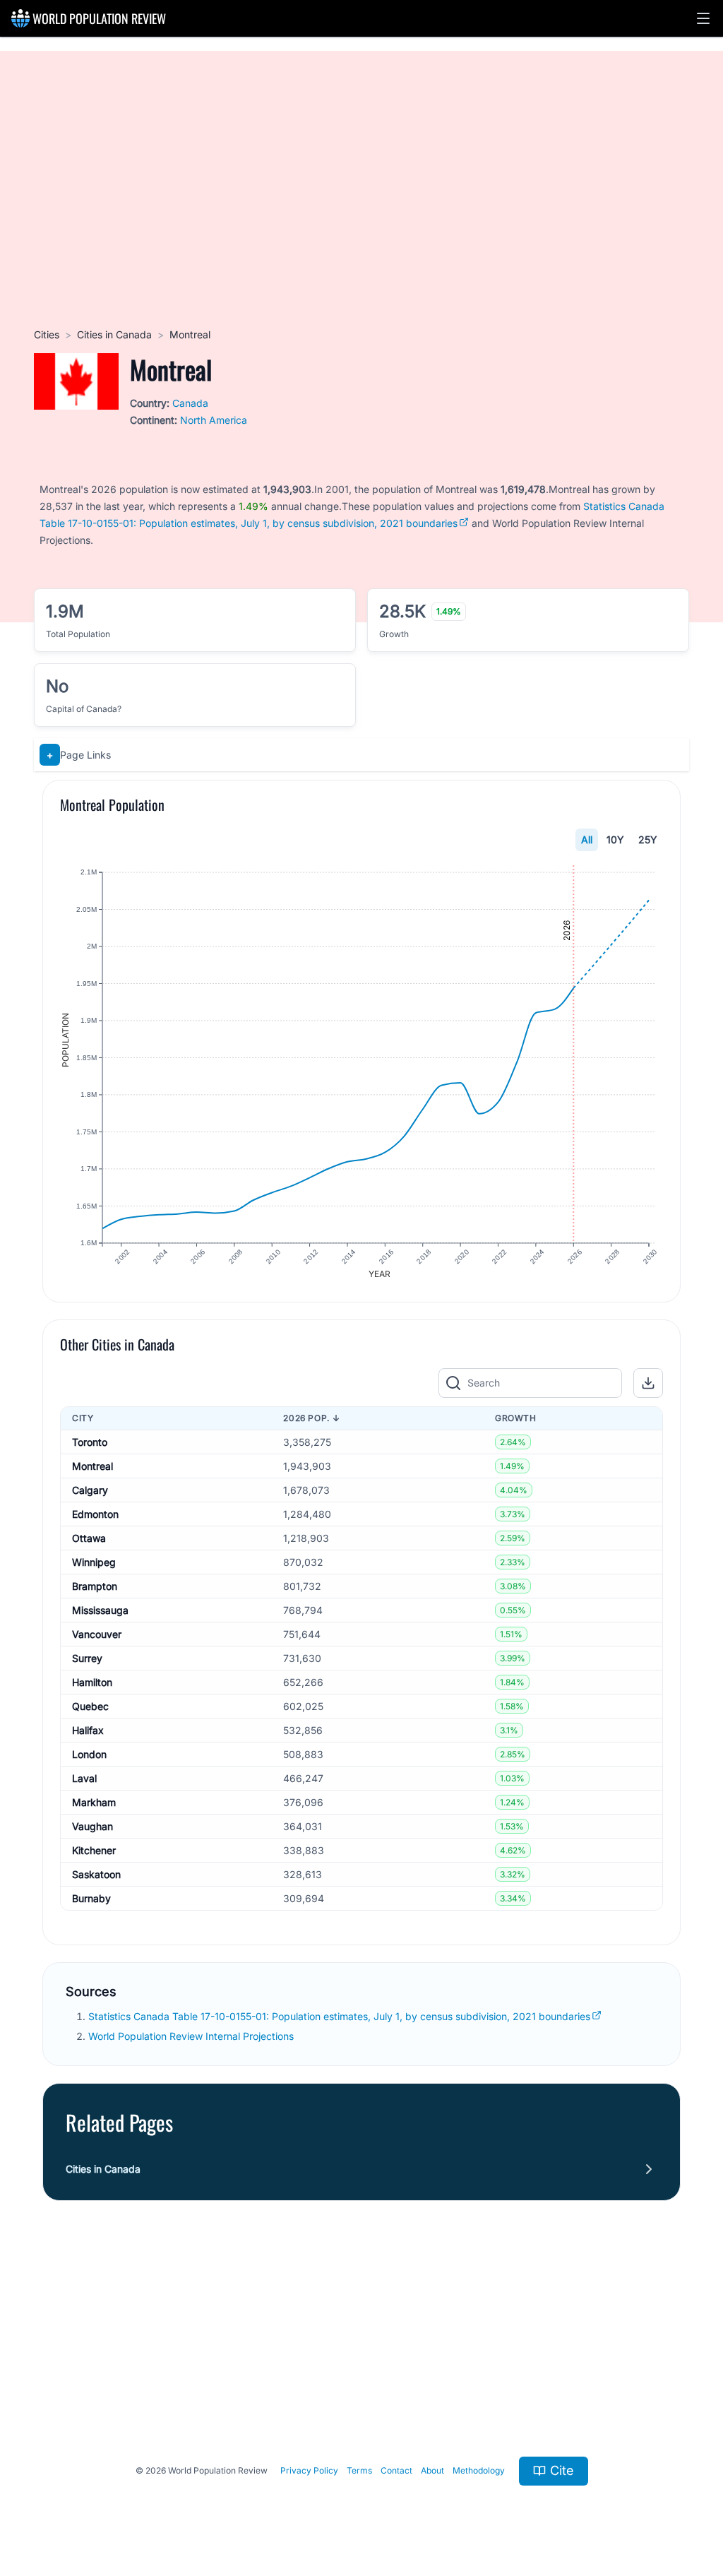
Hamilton (92, 1682)
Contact (396, 2470)
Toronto (90, 1442)
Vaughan (92, 1826)
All (587, 839)
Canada (190, 403)
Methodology (479, 2470)
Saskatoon (96, 1874)
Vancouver (97, 1634)
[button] (703, 18)
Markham (94, 1802)
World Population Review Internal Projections (191, 2036)
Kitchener (94, 1850)
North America (214, 420)
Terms (359, 2470)
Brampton (95, 1586)
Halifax (88, 1730)
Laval (84, 1778)
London (89, 1754)
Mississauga (100, 1610)
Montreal (92, 1466)
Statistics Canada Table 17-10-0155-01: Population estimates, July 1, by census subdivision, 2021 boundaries (339, 2016)
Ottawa (89, 1538)
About (432, 2470)
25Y (648, 839)
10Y (615, 839)
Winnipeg (94, 1562)
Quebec (90, 1706)
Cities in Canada (114, 334)
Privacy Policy (309, 2470)
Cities (47, 334)
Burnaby (91, 1898)
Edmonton (95, 1514)
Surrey (87, 1658)
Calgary (90, 1490)
